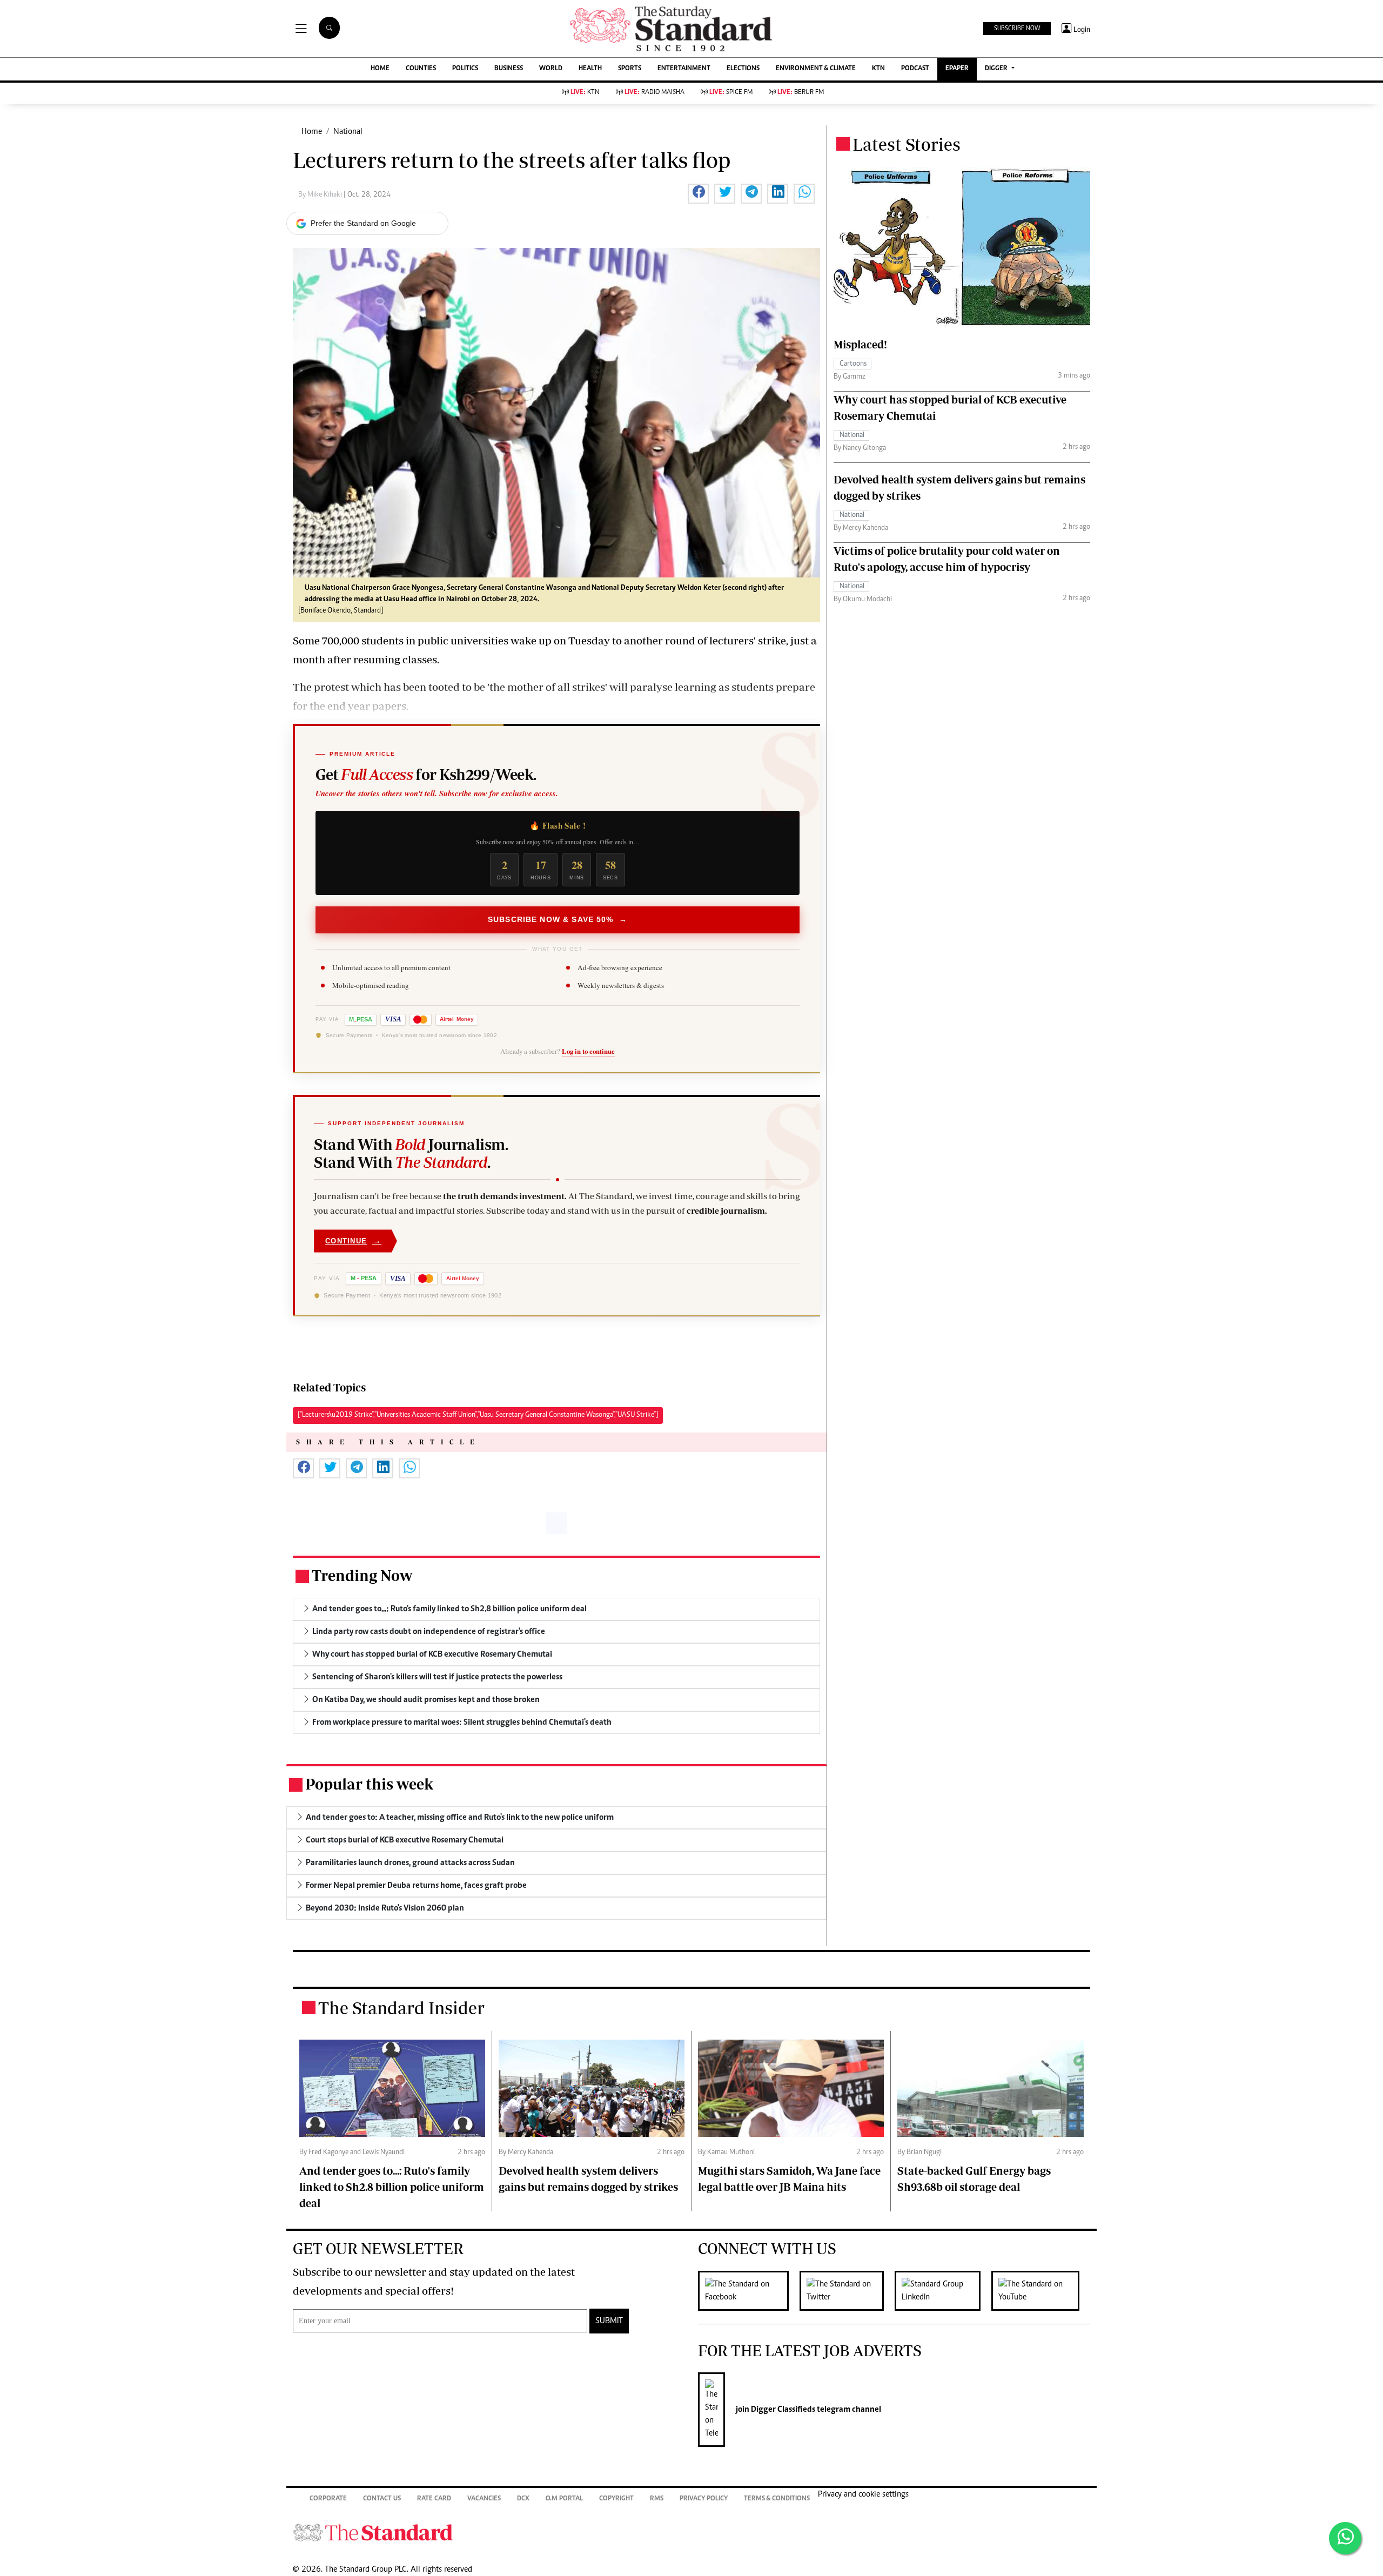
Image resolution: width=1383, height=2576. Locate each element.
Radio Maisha (654, 93)
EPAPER (957, 69)
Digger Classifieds (782, 2410)
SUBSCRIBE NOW (1017, 29)
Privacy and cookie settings (863, 2494)
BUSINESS (509, 69)
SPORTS (630, 69)
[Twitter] (847, 2291)
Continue (353, 1240)
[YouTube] (1041, 2291)
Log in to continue (588, 1051)
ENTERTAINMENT (684, 69)
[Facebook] (749, 2291)
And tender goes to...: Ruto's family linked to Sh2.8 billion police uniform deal (392, 2187)
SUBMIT (609, 2321)
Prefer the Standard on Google (363, 223)
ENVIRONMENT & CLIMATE (816, 69)
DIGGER (997, 69)
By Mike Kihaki (321, 195)
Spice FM (731, 93)
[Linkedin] (943, 2291)
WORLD (551, 69)
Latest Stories (907, 144)
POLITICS (465, 69)
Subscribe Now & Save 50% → (558, 919)
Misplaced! (860, 344)
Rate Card (434, 2499)
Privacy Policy (704, 2499)
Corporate (328, 2499)
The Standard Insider (401, 2008)
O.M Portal (564, 2499)
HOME (380, 69)
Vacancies (484, 2499)
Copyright (616, 2499)
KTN (878, 69)
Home (312, 132)
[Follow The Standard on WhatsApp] (1345, 2538)
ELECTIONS (743, 69)
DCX (523, 2499)
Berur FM (801, 93)
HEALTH (590, 69)
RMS (657, 2499)
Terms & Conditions (777, 2499)
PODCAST (915, 69)
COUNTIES (421, 69)
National (348, 132)
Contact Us (382, 2499)
